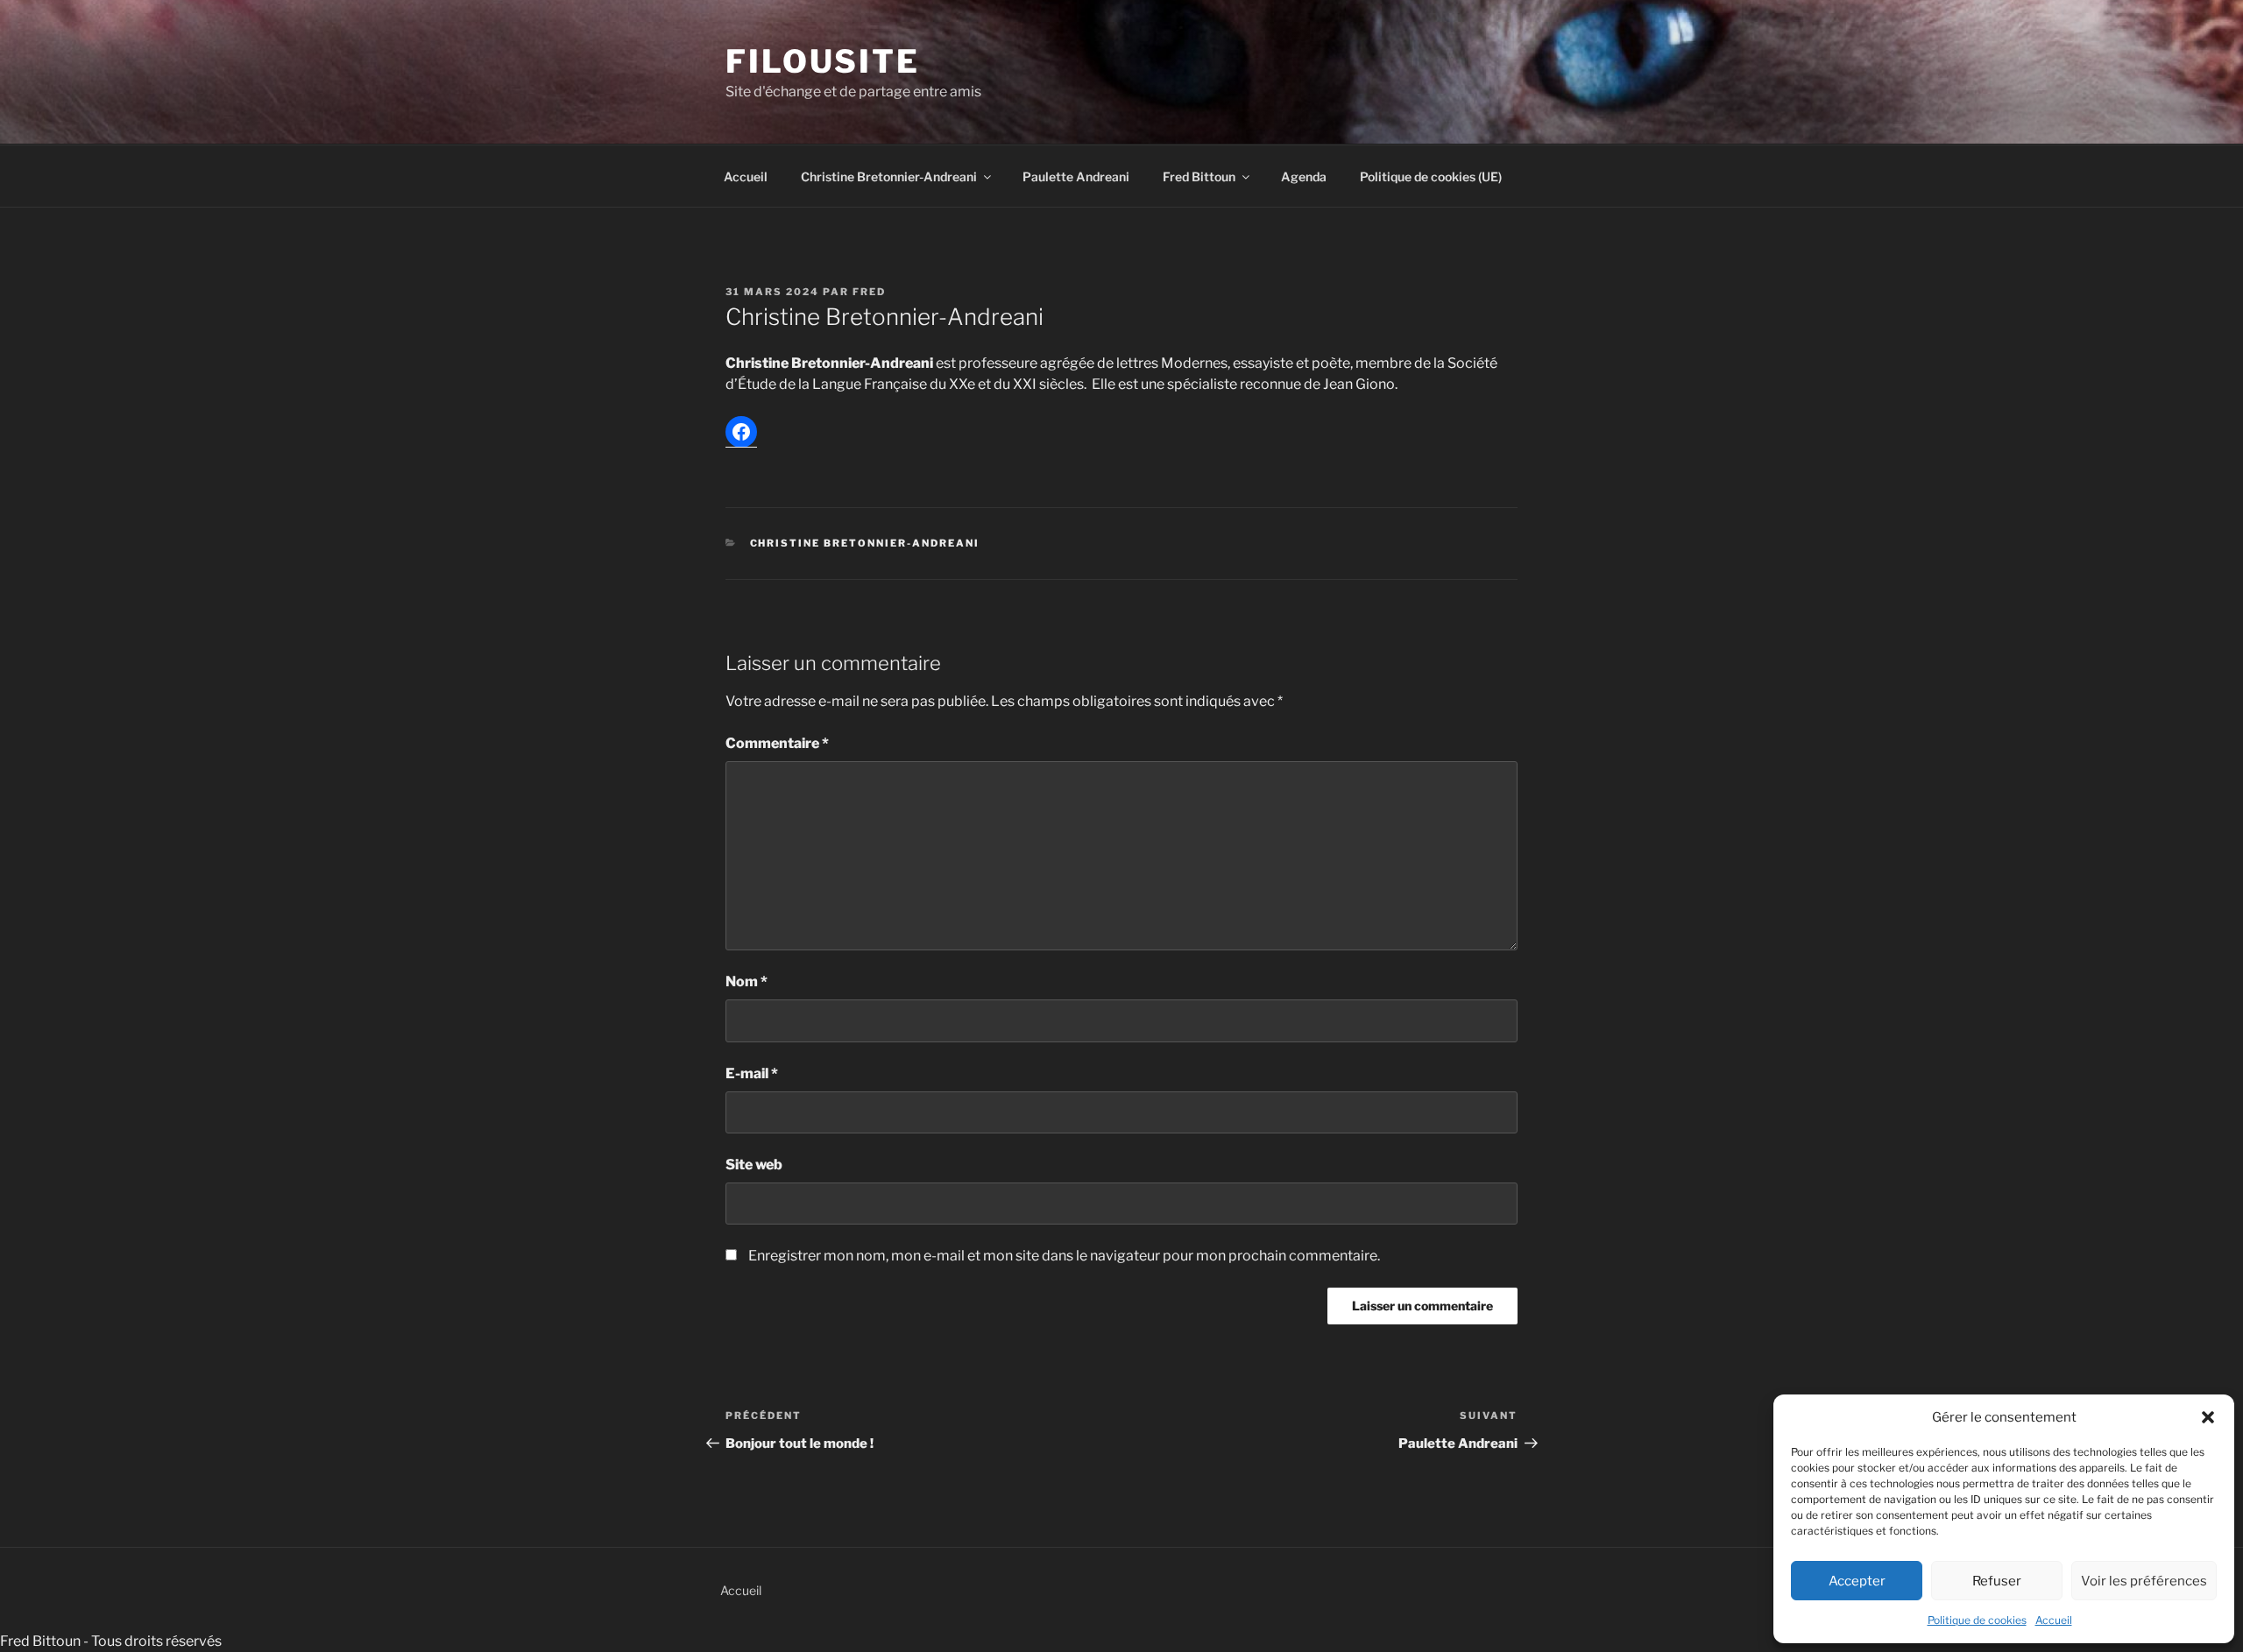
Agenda (1304, 176)
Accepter (1857, 1581)
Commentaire (777, 743)
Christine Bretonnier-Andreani (889, 176)
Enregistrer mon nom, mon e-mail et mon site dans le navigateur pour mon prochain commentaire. (1064, 1256)
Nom (746, 981)
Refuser (1997, 1581)
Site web (754, 1165)
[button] (2208, 1417)
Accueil (2054, 1620)
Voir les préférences (2144, 1581)
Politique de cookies (1977, 1620)
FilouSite (823, 61)
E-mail (752, 1073)
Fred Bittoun (1199, 176)
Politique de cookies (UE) (1431, 176)
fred (869, 292)
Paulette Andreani (1076, 176)
